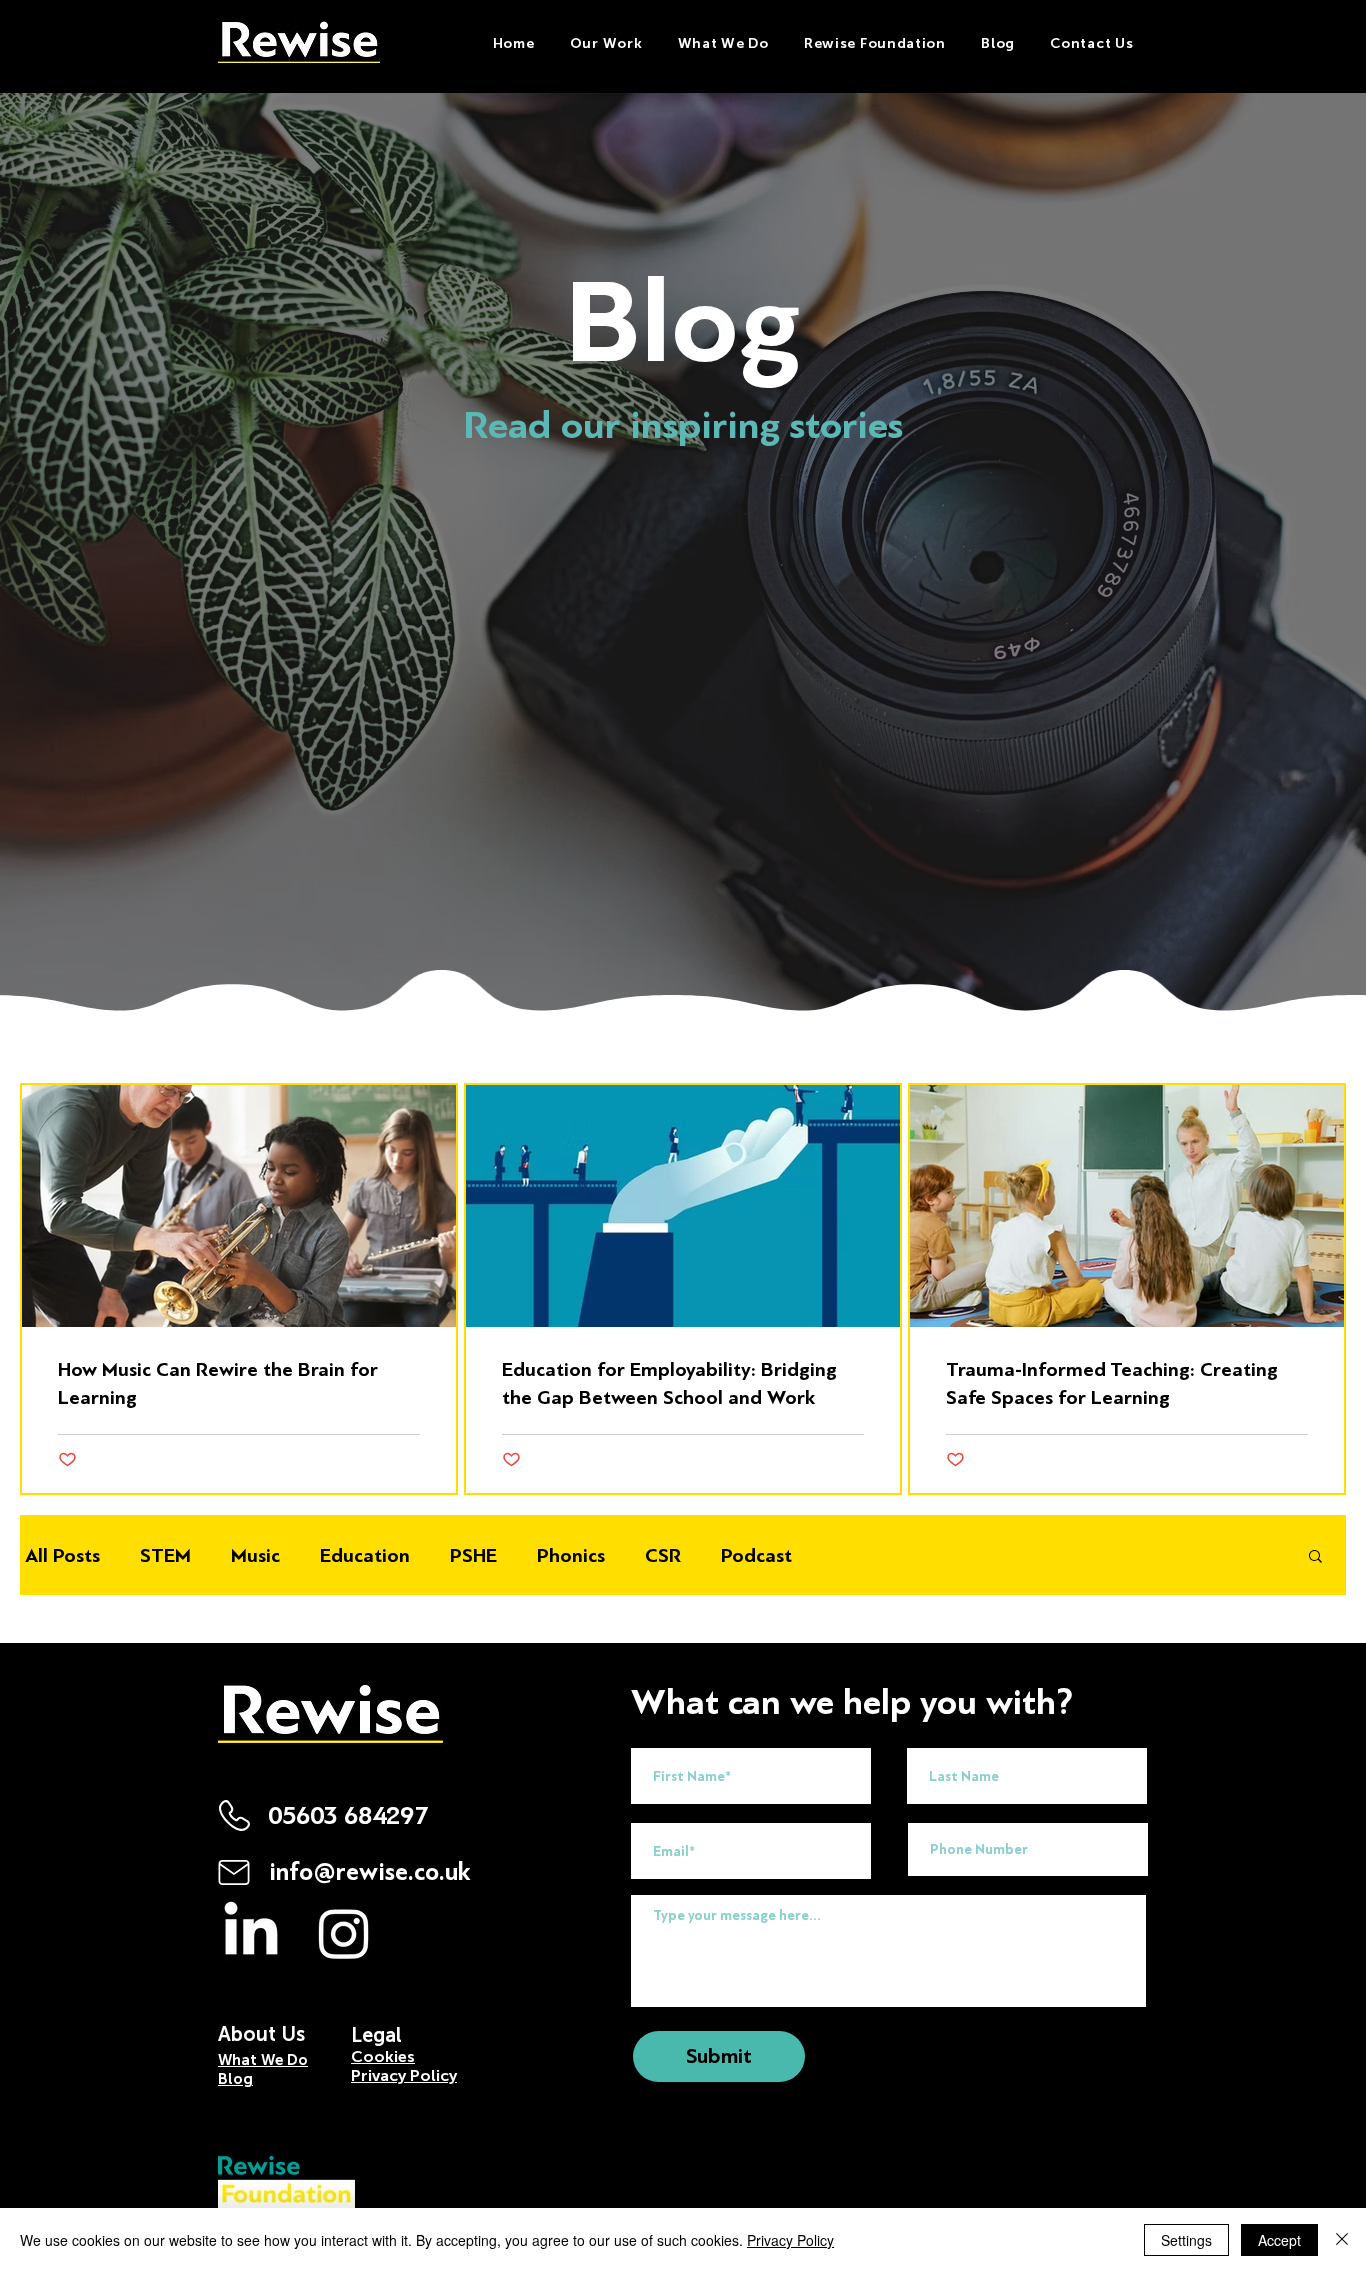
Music (255, 1555)
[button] (723, 43)
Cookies (383, 2056)
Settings (1186, 2240)
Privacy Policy (790, 2240)
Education (365, 1555)
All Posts (62, 1555)
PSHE (473, 1555)
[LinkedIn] (251, 1933)
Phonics (571, 1555)
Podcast (756, 1555)
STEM (165, 1555)
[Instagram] (344, 1933)
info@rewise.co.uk (370, 1872)
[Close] (1342, 2240)
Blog (235, 2079)
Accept (1279, 2240)
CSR (663, 1555)
